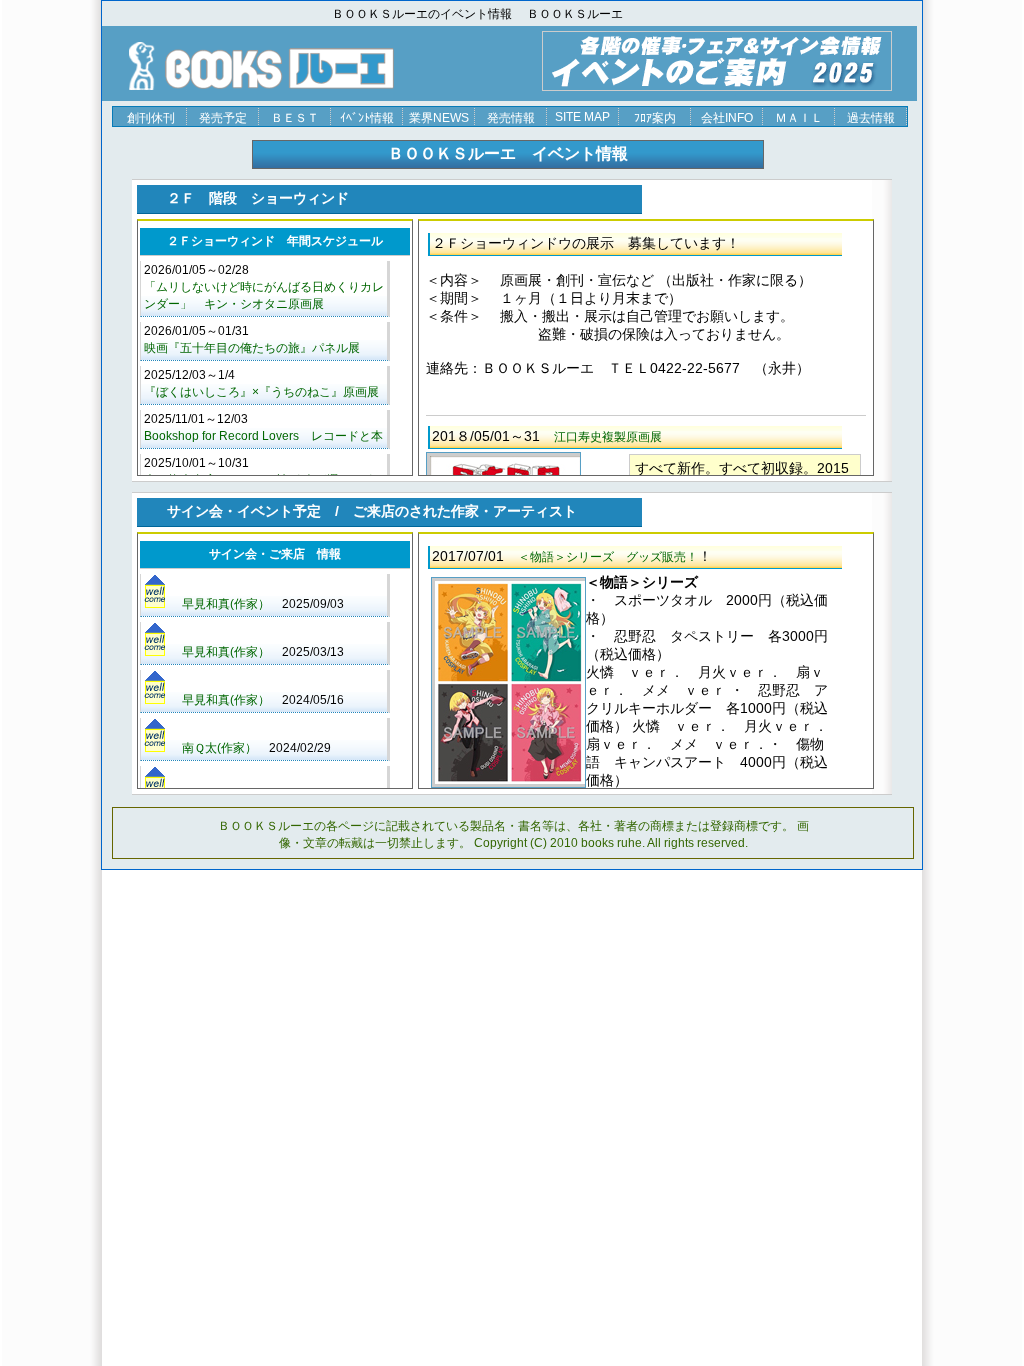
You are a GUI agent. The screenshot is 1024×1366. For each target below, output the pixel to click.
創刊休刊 (151, 118)
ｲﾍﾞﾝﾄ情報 (367, 118)
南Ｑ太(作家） (219, 748)
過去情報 (871, 118)
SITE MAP (582, 117)
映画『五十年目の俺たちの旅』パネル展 (252, 348)
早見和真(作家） (226, 604)
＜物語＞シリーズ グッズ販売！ (608, 557)
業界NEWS (439, 118)
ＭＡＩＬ (799, 118)
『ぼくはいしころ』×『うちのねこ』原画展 (261, 392)
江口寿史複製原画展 (608, 437)
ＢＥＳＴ (295, 118)
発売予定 (223, 118)
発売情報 (511, 118)
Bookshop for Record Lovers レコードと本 (263, 436)
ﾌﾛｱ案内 (655, 118)
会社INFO (727, 118)
